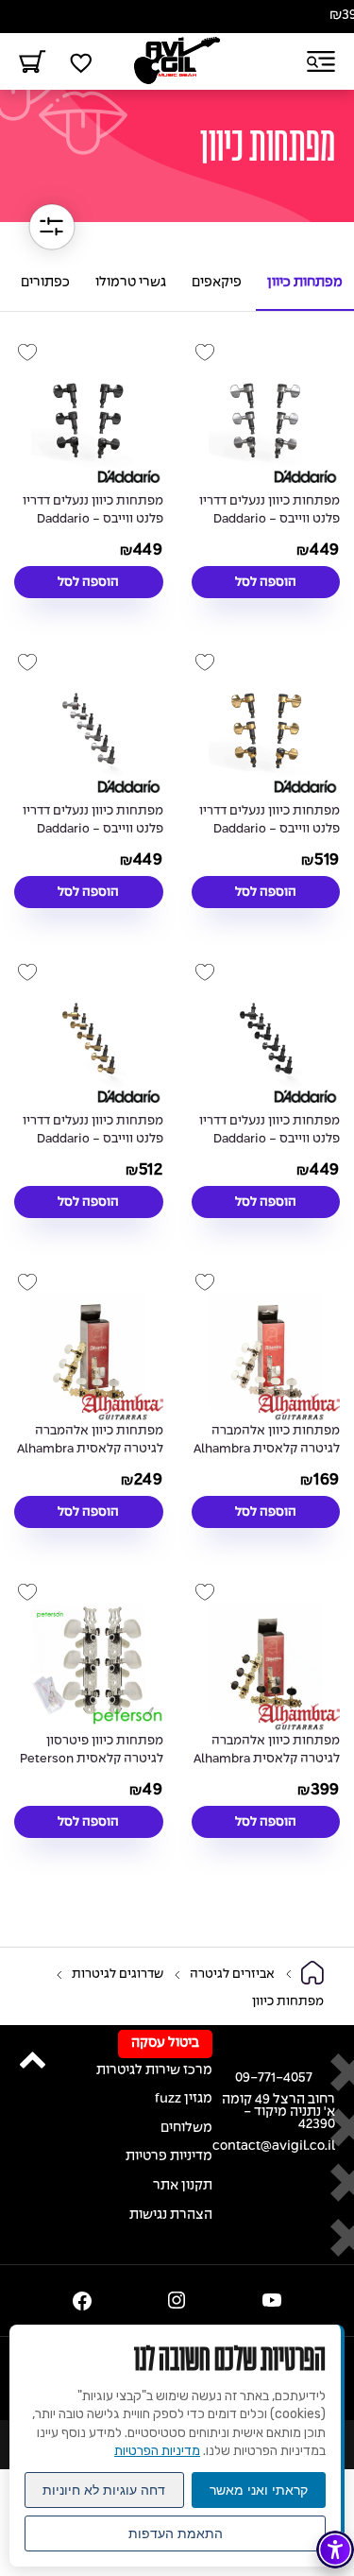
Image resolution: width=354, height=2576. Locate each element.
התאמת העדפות (176, 2533)
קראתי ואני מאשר (259, 2490)
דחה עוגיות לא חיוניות (104, 2490)
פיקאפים (217, 283)
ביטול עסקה (165, 2044)
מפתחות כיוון (305, 283)
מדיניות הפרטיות (157, 2451)
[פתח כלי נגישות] (335, 2550)
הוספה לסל (266, 583)
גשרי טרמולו (131, 283)
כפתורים (45, 283)
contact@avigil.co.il (274, 2147)
